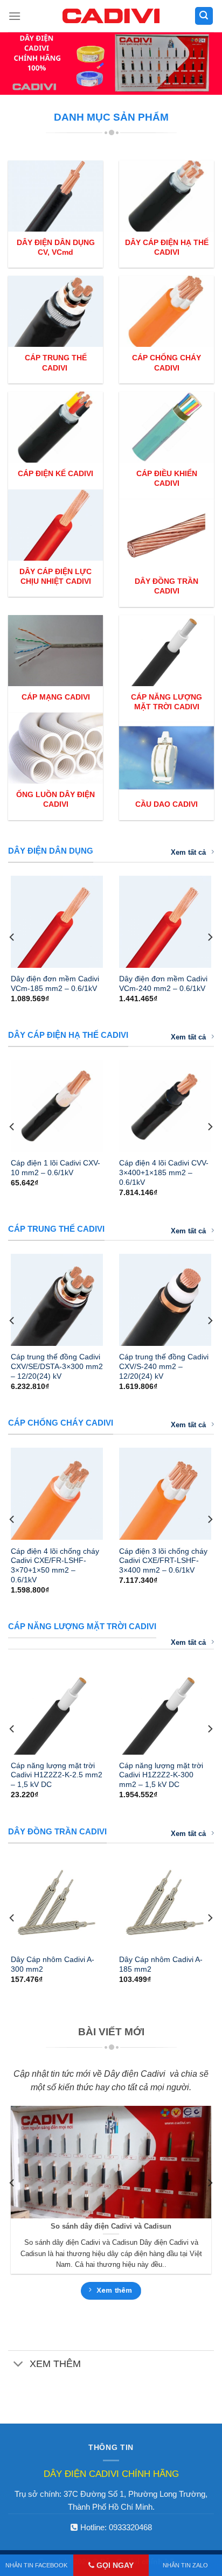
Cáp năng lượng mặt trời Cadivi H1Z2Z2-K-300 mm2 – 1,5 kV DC (161, 1775)
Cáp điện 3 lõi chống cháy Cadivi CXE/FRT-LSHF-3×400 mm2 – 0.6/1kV (163, 1561)
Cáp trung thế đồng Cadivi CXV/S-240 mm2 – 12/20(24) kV (164, 1366)
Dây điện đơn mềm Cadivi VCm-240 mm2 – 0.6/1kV (163, 984)
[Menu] (15, 16)
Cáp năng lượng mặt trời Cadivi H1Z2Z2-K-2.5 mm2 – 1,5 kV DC (57, 1775)
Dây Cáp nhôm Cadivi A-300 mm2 (53, 1964)
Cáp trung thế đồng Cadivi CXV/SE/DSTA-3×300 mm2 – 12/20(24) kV (57, 1366)
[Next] (210, 937)
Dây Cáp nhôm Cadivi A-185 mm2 (161, 1964)
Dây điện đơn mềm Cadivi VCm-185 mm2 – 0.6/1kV (55, 984)
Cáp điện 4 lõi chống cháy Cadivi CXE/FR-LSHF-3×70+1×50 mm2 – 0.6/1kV (55, 1566)
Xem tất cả (188, 852)
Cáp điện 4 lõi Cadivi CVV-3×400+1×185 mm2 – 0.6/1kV (164, 1172)
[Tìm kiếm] (204, 16)
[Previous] (12, 937)
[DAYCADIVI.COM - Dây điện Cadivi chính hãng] (111, 16)
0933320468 (130, 2527)
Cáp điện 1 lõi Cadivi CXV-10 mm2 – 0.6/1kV (55, 1168)
